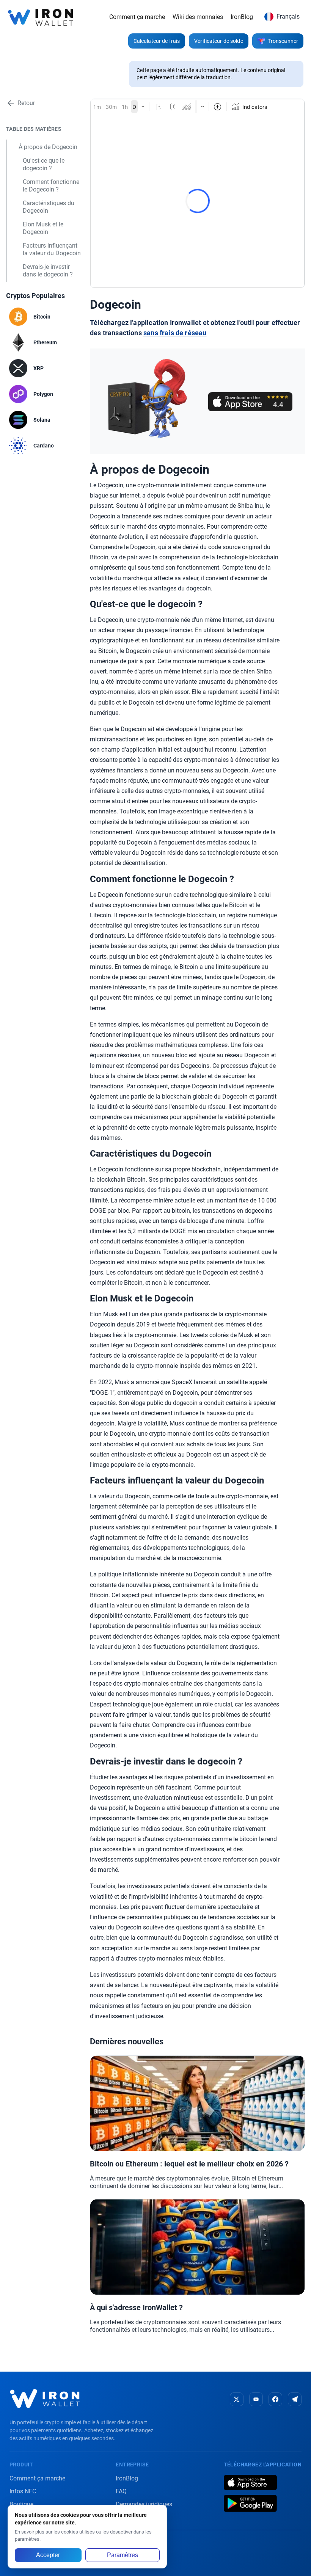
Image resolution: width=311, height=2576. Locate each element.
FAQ (121, 2491)
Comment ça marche (137, 17)
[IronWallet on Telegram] (295, 2399)
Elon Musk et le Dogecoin (43, 228)
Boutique (21, 2504)
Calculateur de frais (157, 41)
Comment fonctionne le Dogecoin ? (51, 186)
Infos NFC (23, 2491)
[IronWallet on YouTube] (256, 2399)
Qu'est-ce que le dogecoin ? (44, 164)
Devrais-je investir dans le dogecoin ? (48, 271)
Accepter (48, 2555)
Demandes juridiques (144, 2504)
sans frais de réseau (175, 333)
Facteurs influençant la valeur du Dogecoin (52, 249)
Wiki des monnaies (198, 17)
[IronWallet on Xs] (237, 2399)
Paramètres (123, 2555)
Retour (26, 103)
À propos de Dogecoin (48, 147)
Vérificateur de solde (219, 41)
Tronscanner (283, 41)
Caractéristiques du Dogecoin (49, 207)
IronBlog (242, 17)
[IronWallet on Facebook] (275, 2399)
